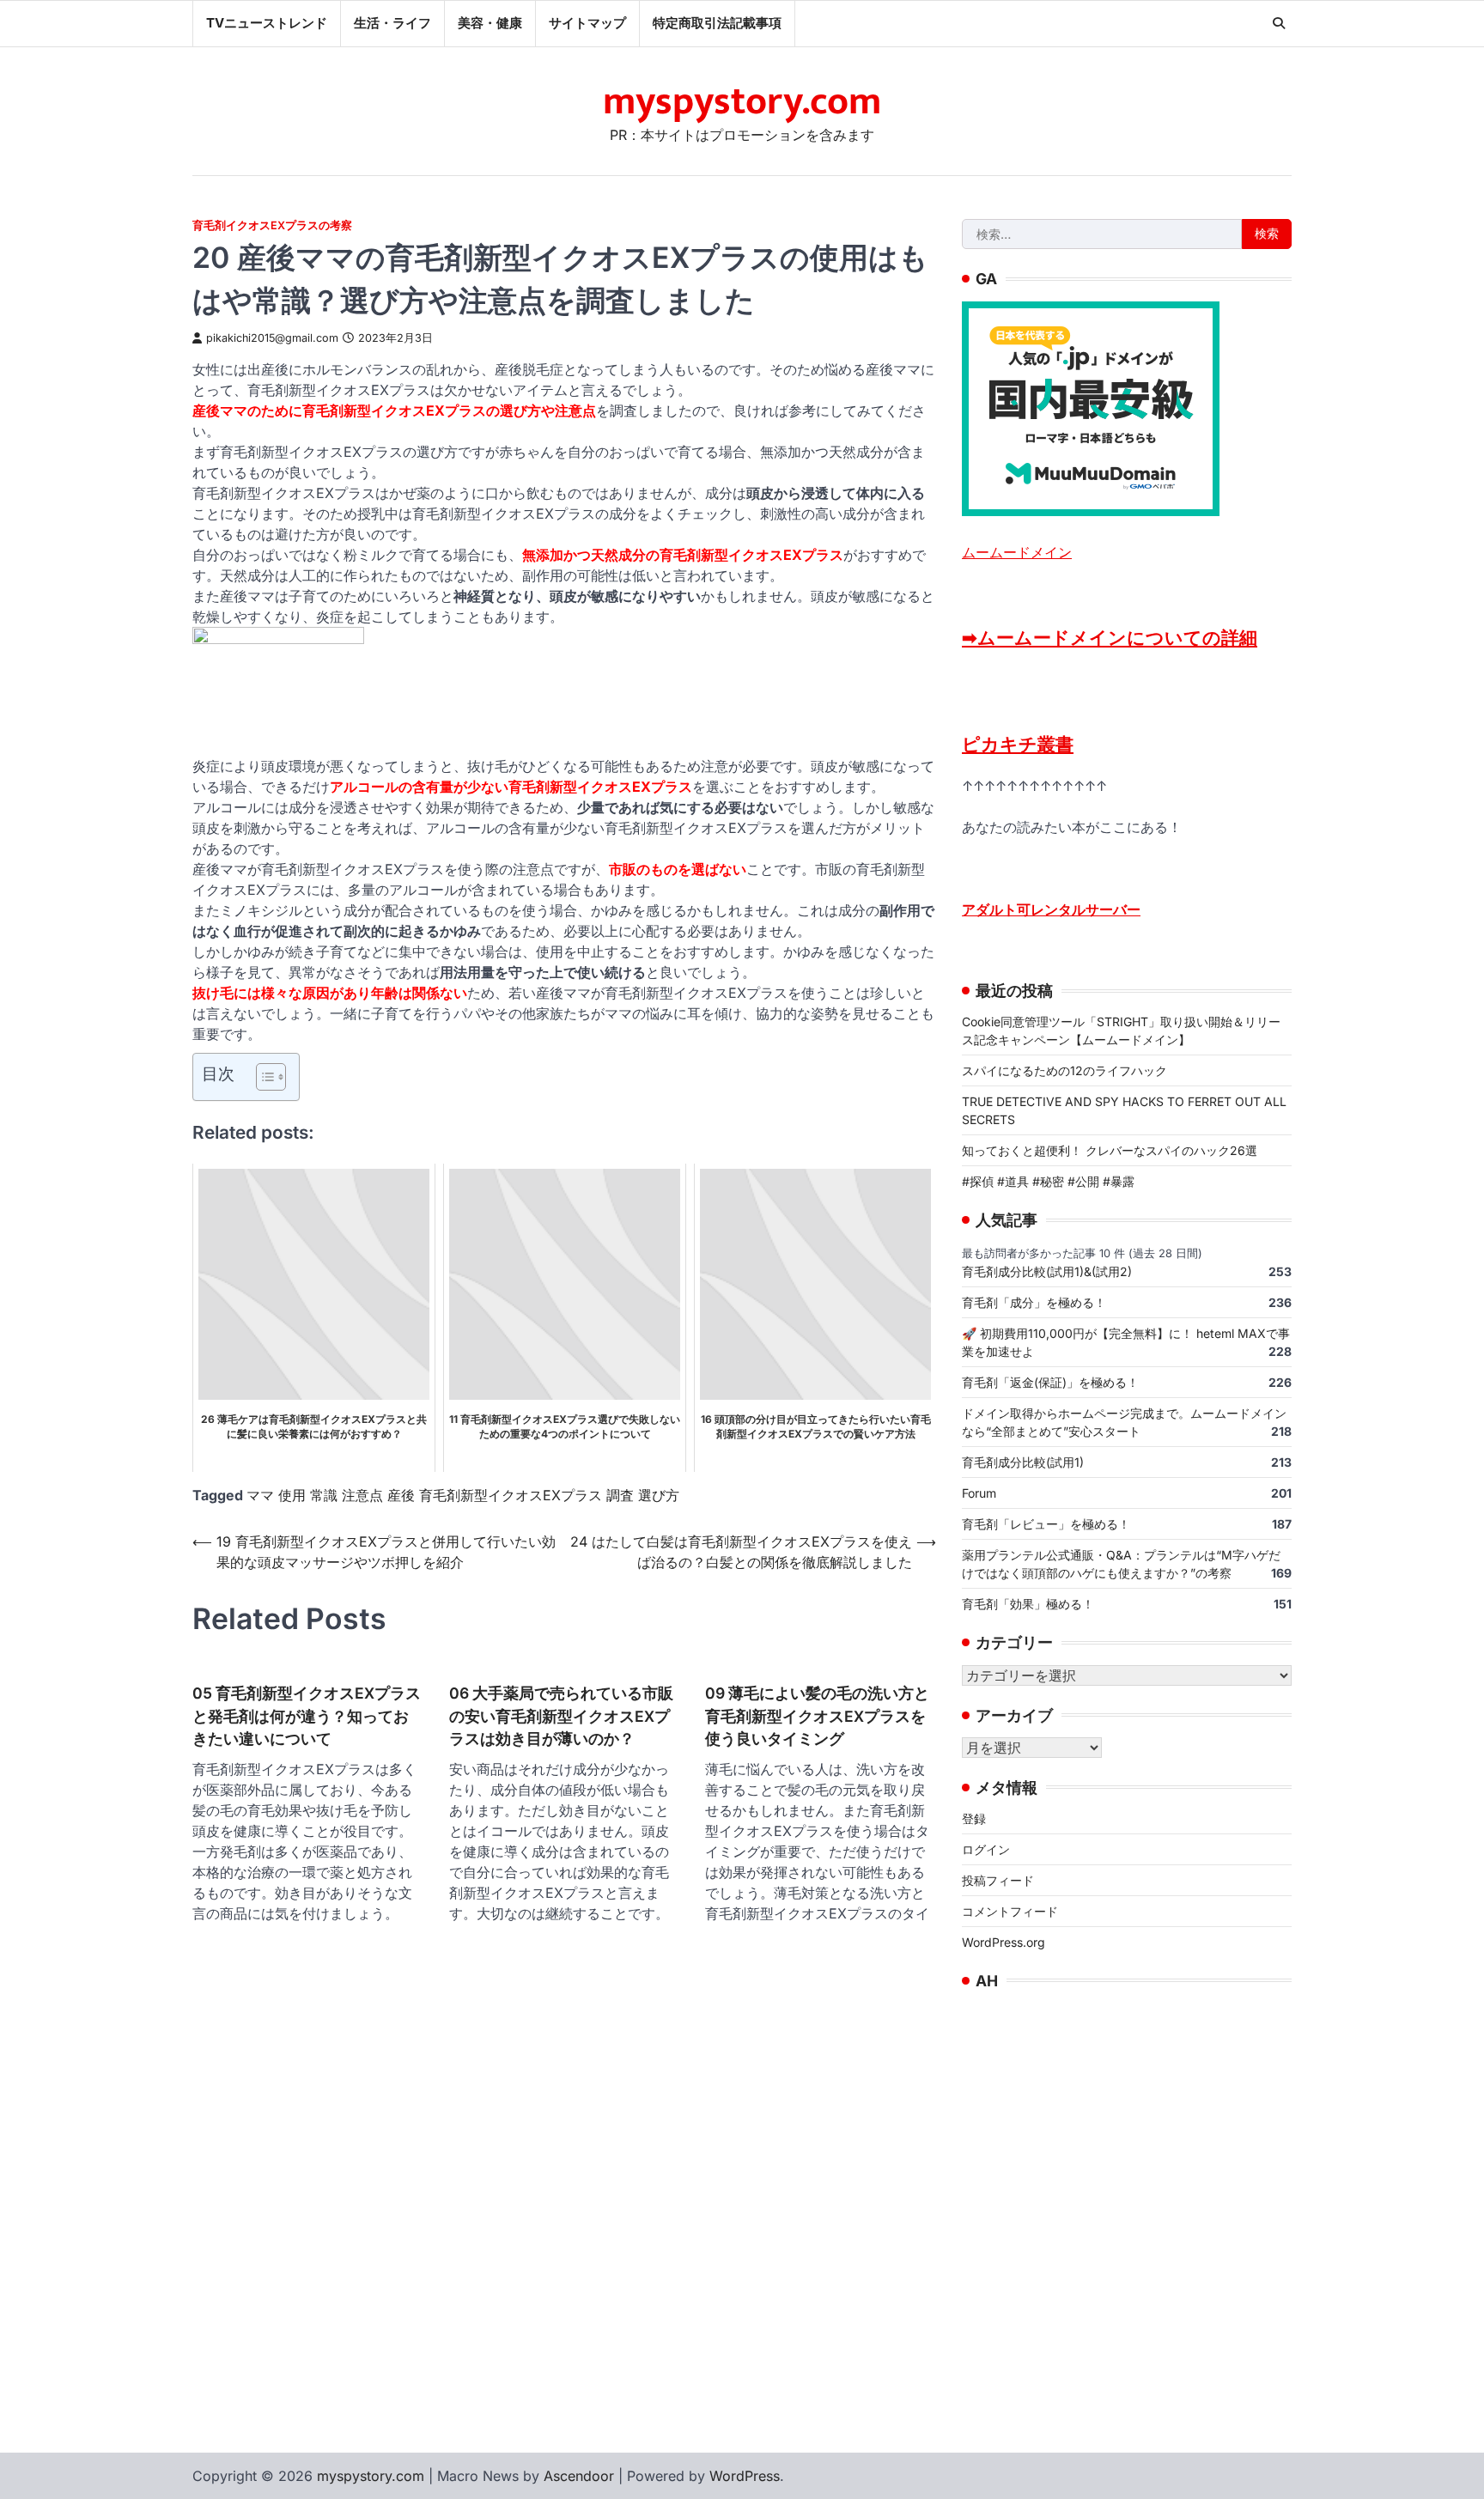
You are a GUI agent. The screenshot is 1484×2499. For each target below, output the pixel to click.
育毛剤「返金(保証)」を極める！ (1050, 1382)
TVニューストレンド (267, 23)
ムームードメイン (1017, 552)
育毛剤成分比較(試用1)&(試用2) (1047, 1271)
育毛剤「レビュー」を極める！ (1046, 1524)
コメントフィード (1010, 1911)
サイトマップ (587, 23)
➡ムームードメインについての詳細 (1110, 638)
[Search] (1279, 23)
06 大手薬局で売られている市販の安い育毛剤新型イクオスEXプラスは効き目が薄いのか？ (561, 1716)
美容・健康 (490, 23)
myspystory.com (742, 102)
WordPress (745, 2476)
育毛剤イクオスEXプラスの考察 (272, 225)
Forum (979, 1493)
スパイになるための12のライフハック (1064, 1070)
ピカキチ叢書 (1018, 744)
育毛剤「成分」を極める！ (1034, 1302)
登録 (974, 1818)
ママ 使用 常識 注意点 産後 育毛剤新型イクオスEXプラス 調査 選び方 (463, 1495)
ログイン (986, 1849)
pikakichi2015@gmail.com (272, 338)
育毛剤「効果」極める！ (1028, 1604)
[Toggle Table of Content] (262, 1077)
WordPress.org (1004, 1942)
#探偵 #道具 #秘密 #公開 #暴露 (1048, 1181)
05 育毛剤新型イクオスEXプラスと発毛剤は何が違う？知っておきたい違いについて (307, 1716)
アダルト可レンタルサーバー (1051, 909)
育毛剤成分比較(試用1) (1023, 1462)
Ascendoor (579, 2476)
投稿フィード (998, 1880)
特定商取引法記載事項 (717, 23)
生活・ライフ (392, 23)
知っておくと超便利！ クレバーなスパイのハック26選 (1110, 1150)
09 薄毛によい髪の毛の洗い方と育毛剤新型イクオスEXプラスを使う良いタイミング (817, 1716)
